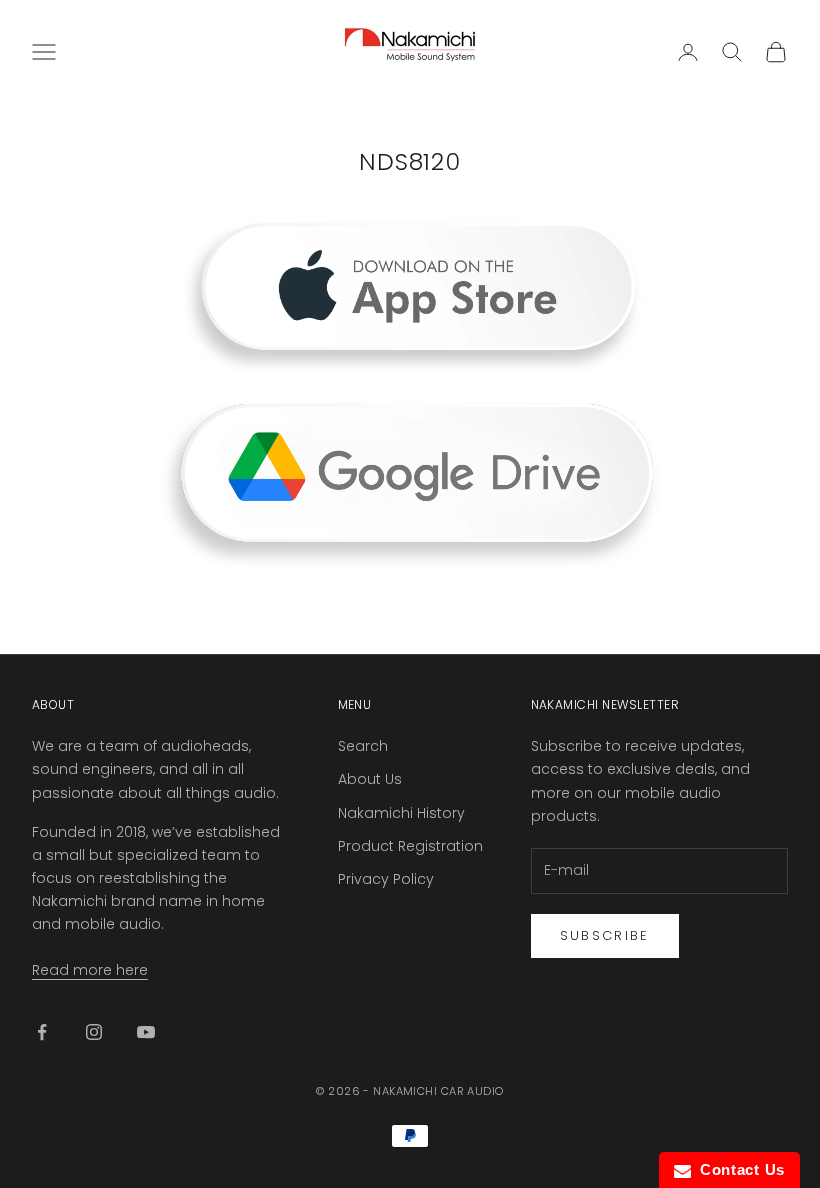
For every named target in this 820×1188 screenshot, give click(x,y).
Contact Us (738, 1169)
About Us (370, 779)
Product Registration (410, 846)
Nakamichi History (401, 813)
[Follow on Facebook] (42, 1032)
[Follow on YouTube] (146, 1032)
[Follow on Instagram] (94, 1032)
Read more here (90, 970)
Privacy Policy (386, 879)
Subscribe (605, 935)
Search (363, 746)
